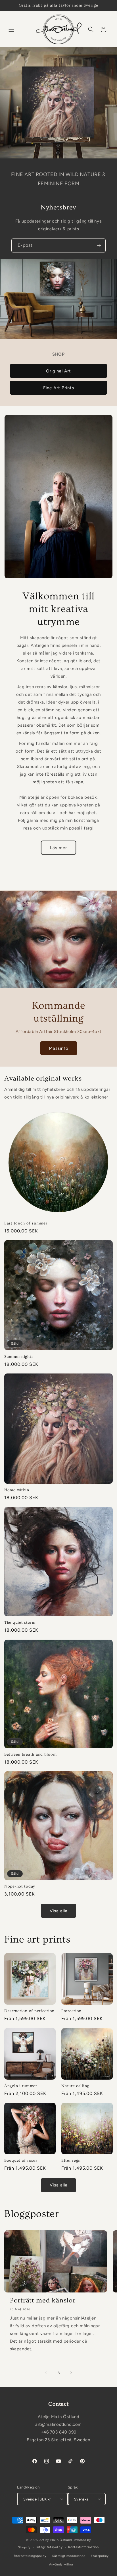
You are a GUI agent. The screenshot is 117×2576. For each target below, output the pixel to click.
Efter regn (71, 2161)
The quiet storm (20, 1623)
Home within (17, 1490)
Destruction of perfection (29, 2011)
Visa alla (59, 1911)
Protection (71, 2011)
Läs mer (58, 848)
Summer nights (19, 1357)
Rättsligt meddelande (69, 2556)
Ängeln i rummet (21, 2086)
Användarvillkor (61, 2564)
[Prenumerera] (99, 245)
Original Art (58, 371)
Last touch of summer (26, 1223)
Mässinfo (59, 1048)
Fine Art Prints (59, 388)
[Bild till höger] (71, 2373)
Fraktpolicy (100, 2556)
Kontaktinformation (83, 2547)
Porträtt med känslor (43, 2300)
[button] (11, 29)
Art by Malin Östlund (56, 2540)
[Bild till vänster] (46, 2373)
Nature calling (75, 2086)
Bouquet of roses (21, 2161)
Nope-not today (20, 1886)
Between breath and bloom (30, 1754)
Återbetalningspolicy (30, 2556)
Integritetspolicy (50, 2547)
